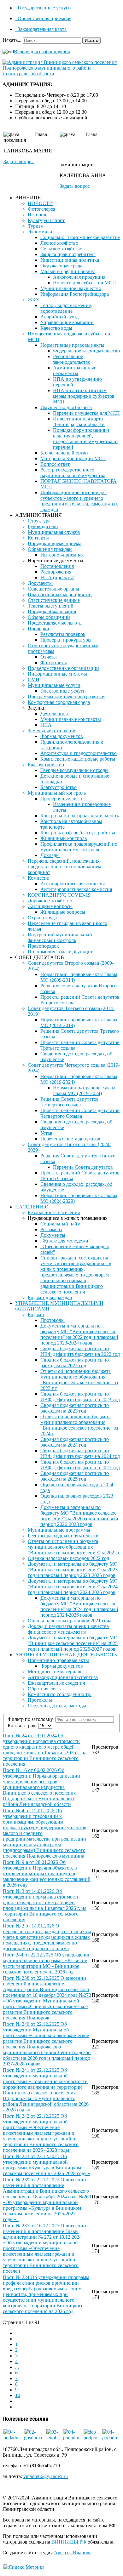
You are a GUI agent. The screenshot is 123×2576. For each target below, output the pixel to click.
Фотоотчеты (54, 663)
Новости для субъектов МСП (85, 283)
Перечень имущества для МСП (86, 413)
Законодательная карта (41, 29)
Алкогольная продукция (79, 277)
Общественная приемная (44, 18)
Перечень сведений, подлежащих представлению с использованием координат (64, 867)
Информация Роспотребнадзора (75, 294)
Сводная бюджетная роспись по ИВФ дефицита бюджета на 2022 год (80, 1351)
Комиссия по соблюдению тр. (60, 1694)
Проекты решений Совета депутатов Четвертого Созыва (80, 1113)
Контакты (38, 538)
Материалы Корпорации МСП (73, 458)
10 (18, 2395)
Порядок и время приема (55, 543)
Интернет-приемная (62, 555)
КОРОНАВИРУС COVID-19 (59, 895)
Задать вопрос (19, 161)
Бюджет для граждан (50, 1297)
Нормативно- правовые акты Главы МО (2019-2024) (84, 1091)
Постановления (57, 566)
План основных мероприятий (60, 594)
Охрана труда (42, 918)
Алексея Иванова (73, 2553)
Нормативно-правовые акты (58, 1660)
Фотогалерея (41, 209)
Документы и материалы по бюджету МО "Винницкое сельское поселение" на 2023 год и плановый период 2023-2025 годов (73, 1570)
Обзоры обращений (49, 617)
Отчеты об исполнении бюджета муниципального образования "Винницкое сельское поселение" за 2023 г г (79, 1380)
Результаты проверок (63, 634)
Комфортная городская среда (59, 702)
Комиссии (39, 878)
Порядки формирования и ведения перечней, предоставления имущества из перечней (86, 439)
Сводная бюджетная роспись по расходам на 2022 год (75, 1363)
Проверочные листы (62, 799)
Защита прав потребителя (68, 254)
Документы (40, 583)
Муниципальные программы (59, 1530)
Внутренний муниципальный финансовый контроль (60, 937)
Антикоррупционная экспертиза (63, 1677)
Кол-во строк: (23, 1725)
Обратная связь (44, 1689)
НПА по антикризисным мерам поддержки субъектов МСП (84, 396)
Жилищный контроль (64, 838)
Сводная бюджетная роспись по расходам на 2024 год (75, 1442)
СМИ (34, 680)
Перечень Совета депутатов (70, 1139)
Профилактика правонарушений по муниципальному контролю (79, 847)
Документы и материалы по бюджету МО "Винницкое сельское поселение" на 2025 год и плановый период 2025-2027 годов (73, 1643)
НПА (46, 725)
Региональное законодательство (72, 359)
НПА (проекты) (57, 577)
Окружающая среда (61, 266)
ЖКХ (34, 300)
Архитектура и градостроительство (79, 753)
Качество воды (56, 328)
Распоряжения (56, 572)
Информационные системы (57, 674)
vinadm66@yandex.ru (46, 2476)
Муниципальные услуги (54, 685)
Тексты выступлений (51, 606)
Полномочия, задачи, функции (61, 952)
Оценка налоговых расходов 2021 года (70, 1621)
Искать (91, 40)
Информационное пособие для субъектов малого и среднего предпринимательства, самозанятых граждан (79, 501)
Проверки (38, 628)
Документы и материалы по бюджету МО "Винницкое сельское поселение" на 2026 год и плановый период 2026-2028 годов (79, 1516)
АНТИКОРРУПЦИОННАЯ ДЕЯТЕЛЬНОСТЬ (66, 1655)
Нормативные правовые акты (72, 345)
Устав (46, 1133)
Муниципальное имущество (71, 288)
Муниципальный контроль (57, 793)
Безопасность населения (54, 1212)
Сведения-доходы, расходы (57, 1706)
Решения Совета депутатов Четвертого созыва (70, 1102)
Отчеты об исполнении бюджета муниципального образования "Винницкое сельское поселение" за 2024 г (79, 1425)
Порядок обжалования (52, 611)
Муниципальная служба (54, 532)
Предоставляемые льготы (55, 623)
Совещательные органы (53, 589)
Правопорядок (43, 946)
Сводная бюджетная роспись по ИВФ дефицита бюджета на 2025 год (80, 1465)
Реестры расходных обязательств (63, 1536)
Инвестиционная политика (70, 260)
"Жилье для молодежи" (65, 1241)
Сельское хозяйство (61, 249)
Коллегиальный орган (64, 453)
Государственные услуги (44, 8)
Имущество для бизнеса (66, 407)
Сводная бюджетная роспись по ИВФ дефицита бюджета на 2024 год (80, 1453)
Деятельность (55, 714)
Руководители (43, 526)
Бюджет (36, 1314)
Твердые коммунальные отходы (74, 770)
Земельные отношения (52, 731)
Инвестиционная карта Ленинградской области (79, 422)
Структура (39, 521)
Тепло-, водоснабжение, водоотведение (66, 308)
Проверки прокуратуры (66, 640)
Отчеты (49, 657)
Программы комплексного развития (67, 697)
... (17, 2367)
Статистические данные (54, 600)
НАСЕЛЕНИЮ (32, 1207)
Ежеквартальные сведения (56, 1683)
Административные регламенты (75, 371)
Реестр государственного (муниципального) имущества (73, 473)
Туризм (36, 226)
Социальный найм (60, 1224)
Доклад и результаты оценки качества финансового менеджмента (68, 1629)
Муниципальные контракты (71, 719)
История (37, 215)
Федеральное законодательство (86, 351)
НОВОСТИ (40, 203)
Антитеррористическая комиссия (76, 889)
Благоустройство (46, 765)
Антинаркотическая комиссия (73, 884)
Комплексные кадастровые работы (78, 759)
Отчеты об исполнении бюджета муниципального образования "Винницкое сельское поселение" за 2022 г (74, 1547)
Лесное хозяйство (59, 243)
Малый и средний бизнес (68, 271)
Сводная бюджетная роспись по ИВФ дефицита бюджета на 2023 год (80, 1397)
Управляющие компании (67, 322)
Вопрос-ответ (55, 464)
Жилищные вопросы (50, 906)
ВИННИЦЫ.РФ (69, 2542)
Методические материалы (56, 1672)
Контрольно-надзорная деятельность (80, 816)
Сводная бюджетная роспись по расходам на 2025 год (75, 1476)
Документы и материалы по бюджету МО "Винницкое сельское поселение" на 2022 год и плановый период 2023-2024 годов (79, 1334)
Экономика (40, 232)
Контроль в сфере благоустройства (78, 833)
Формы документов (62, 736)
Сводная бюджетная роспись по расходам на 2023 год (75, 1408)
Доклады (50, 855)
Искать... (12, 40)
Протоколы (53, 1320)
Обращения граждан (50, 549)
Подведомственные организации (63, 668)
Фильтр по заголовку (32, 1719)
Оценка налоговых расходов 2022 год (68, 1558)
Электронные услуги (63, 691)
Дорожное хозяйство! (51, 901)
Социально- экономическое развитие (80, 237)
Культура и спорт (46, 220)
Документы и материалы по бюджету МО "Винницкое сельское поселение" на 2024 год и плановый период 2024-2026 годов (73, 1587)
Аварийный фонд (59, 317)
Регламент (51, 1229)
